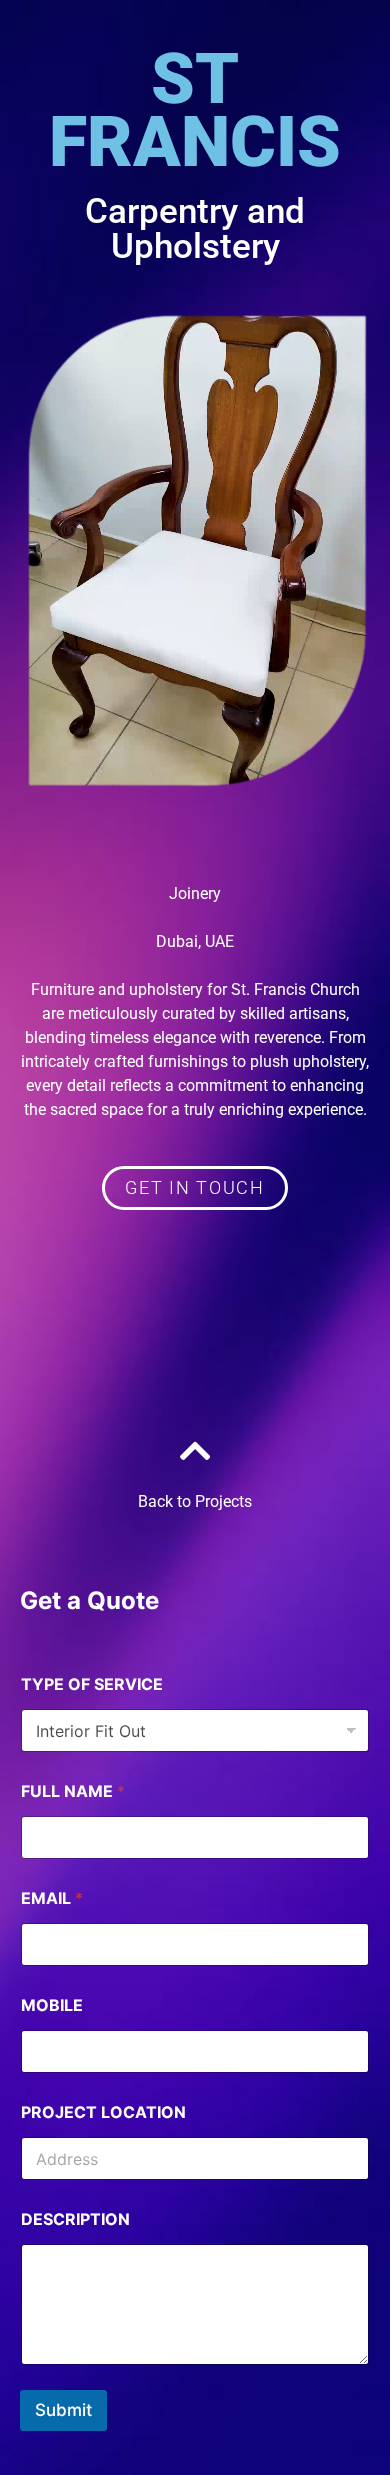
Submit (63, 2410)
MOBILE (52, 2005)
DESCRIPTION (75, 2219)
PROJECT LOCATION (103, 2112)
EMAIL (52, 1898)
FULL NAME (73, 1791)
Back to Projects (195, 1501)
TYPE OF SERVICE (92, 1684)
